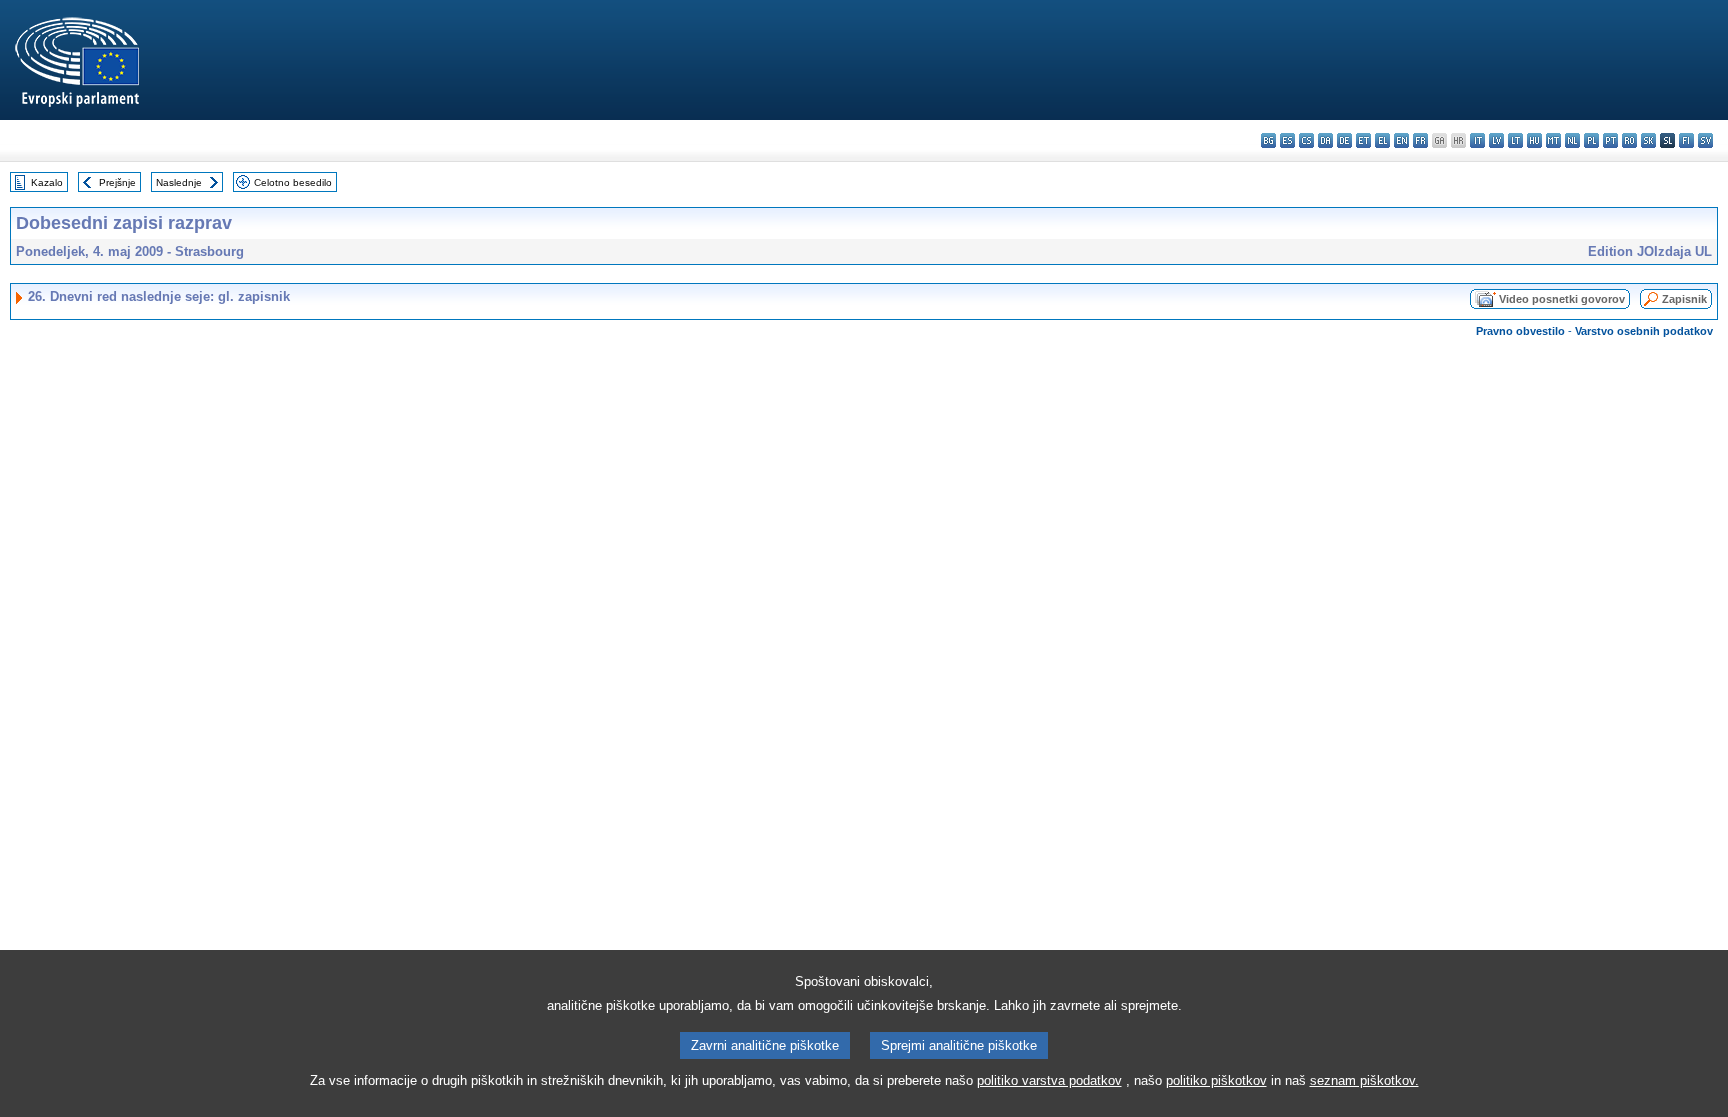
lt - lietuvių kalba (1515, 140)
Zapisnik (1684, 299)
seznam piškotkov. (1364, 1080)
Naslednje (179, 182)
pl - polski (1591, 140)
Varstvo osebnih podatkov (1644, 331)
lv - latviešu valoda (1496, 140)
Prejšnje (117, 182)
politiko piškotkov (1216, 1080)
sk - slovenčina (1648, 140)
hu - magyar (1534, 140)
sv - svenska (1705, 140)
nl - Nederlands (1572, 140)
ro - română (1629, 140)
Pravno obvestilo (1520, 331)
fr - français (1420, 140)
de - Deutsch (1344, 140)
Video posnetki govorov (1562, 299)
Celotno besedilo (293, 182)
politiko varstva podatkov (1049, 1080)
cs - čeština (1306, 140)
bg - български (1268, 140)
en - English (1401, 140)
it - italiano (1477, 140)
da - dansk (1325, 140)
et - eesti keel (1363, 140)
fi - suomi (1686, 140)
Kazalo (47, 182)
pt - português (1610, 140)
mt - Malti (1553, 140)
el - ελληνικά (1382, 140)
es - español (1287, 140)
